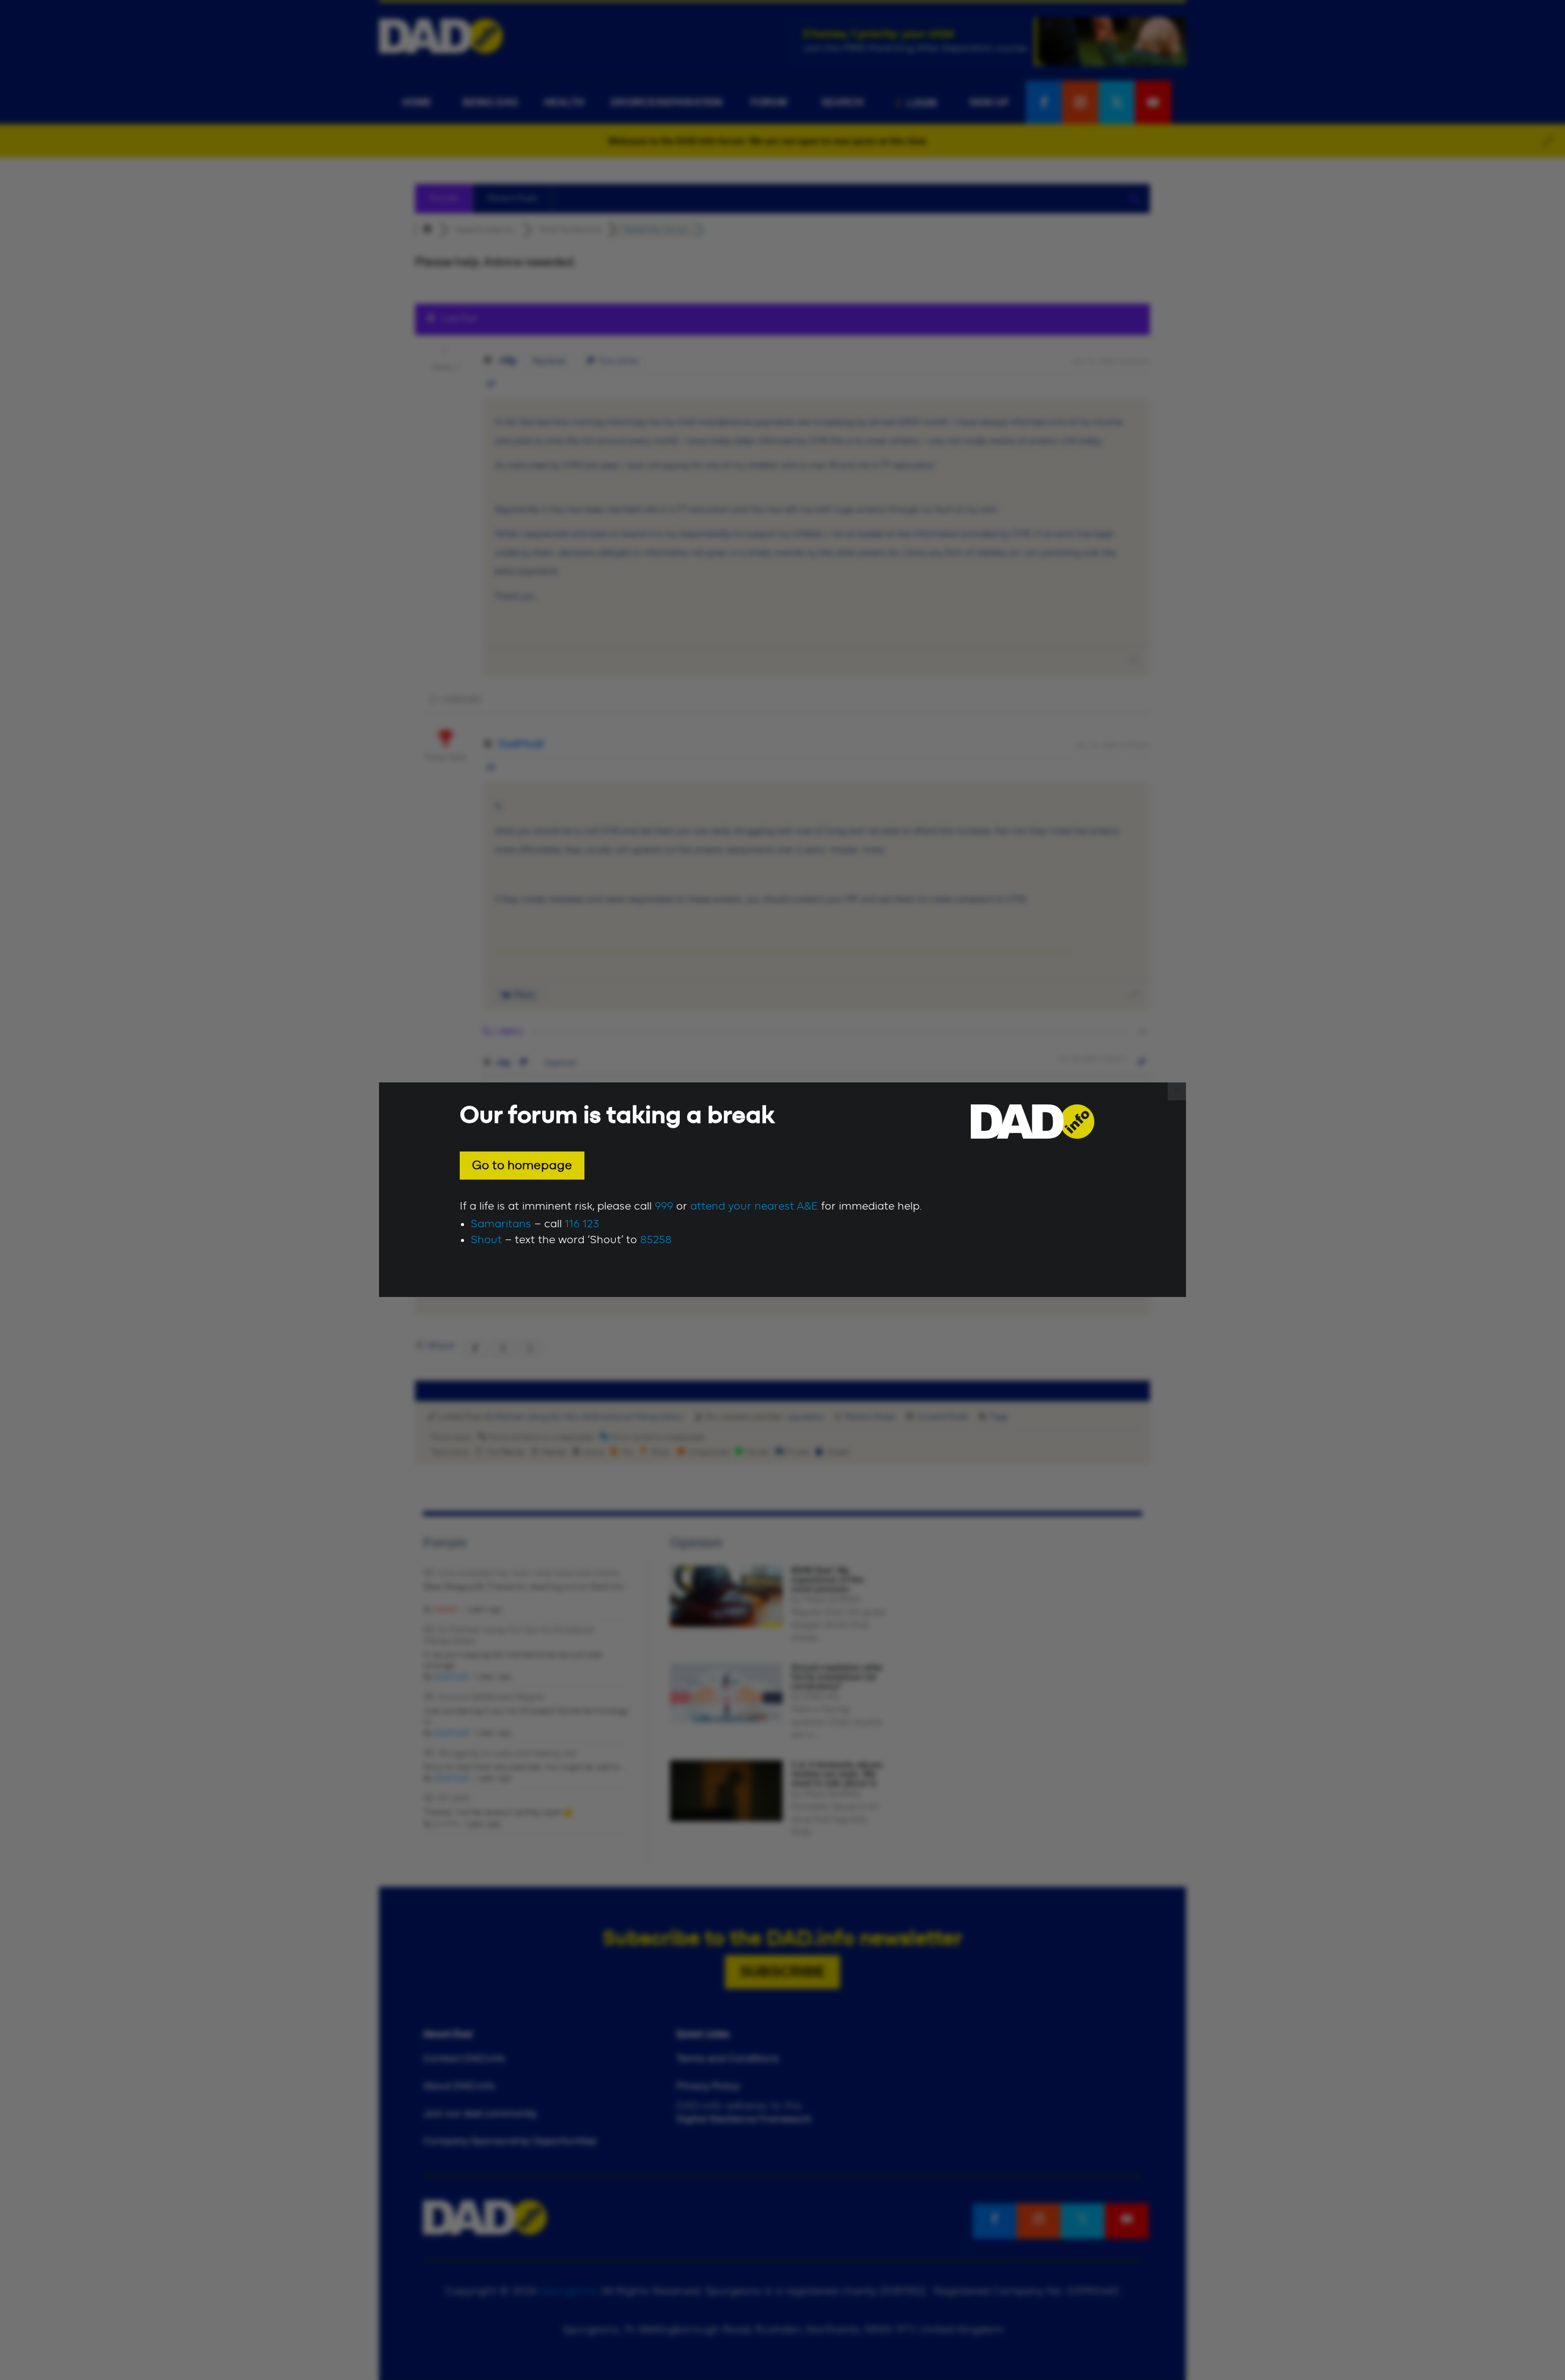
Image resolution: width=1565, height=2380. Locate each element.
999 (664, 1207)
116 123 (582, 1224)
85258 (656, 1240)
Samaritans (501, 1224)
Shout (486, 1240)
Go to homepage (522, 1166)
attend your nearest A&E (754, 1207)
